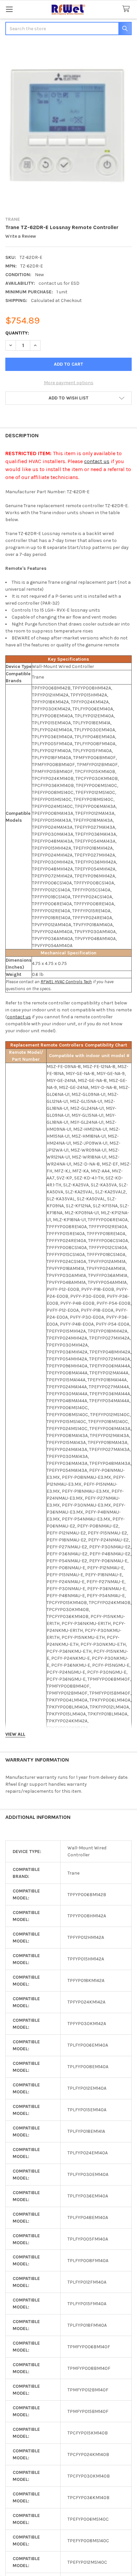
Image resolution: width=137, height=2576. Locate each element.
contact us (97, 461)
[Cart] (127, 9)
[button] (68, 398)
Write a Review (21, 236)
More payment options (69, 383)
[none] (68, 126)
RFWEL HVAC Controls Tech (66, 982)
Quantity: (17, 333)
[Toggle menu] (9, 9)
